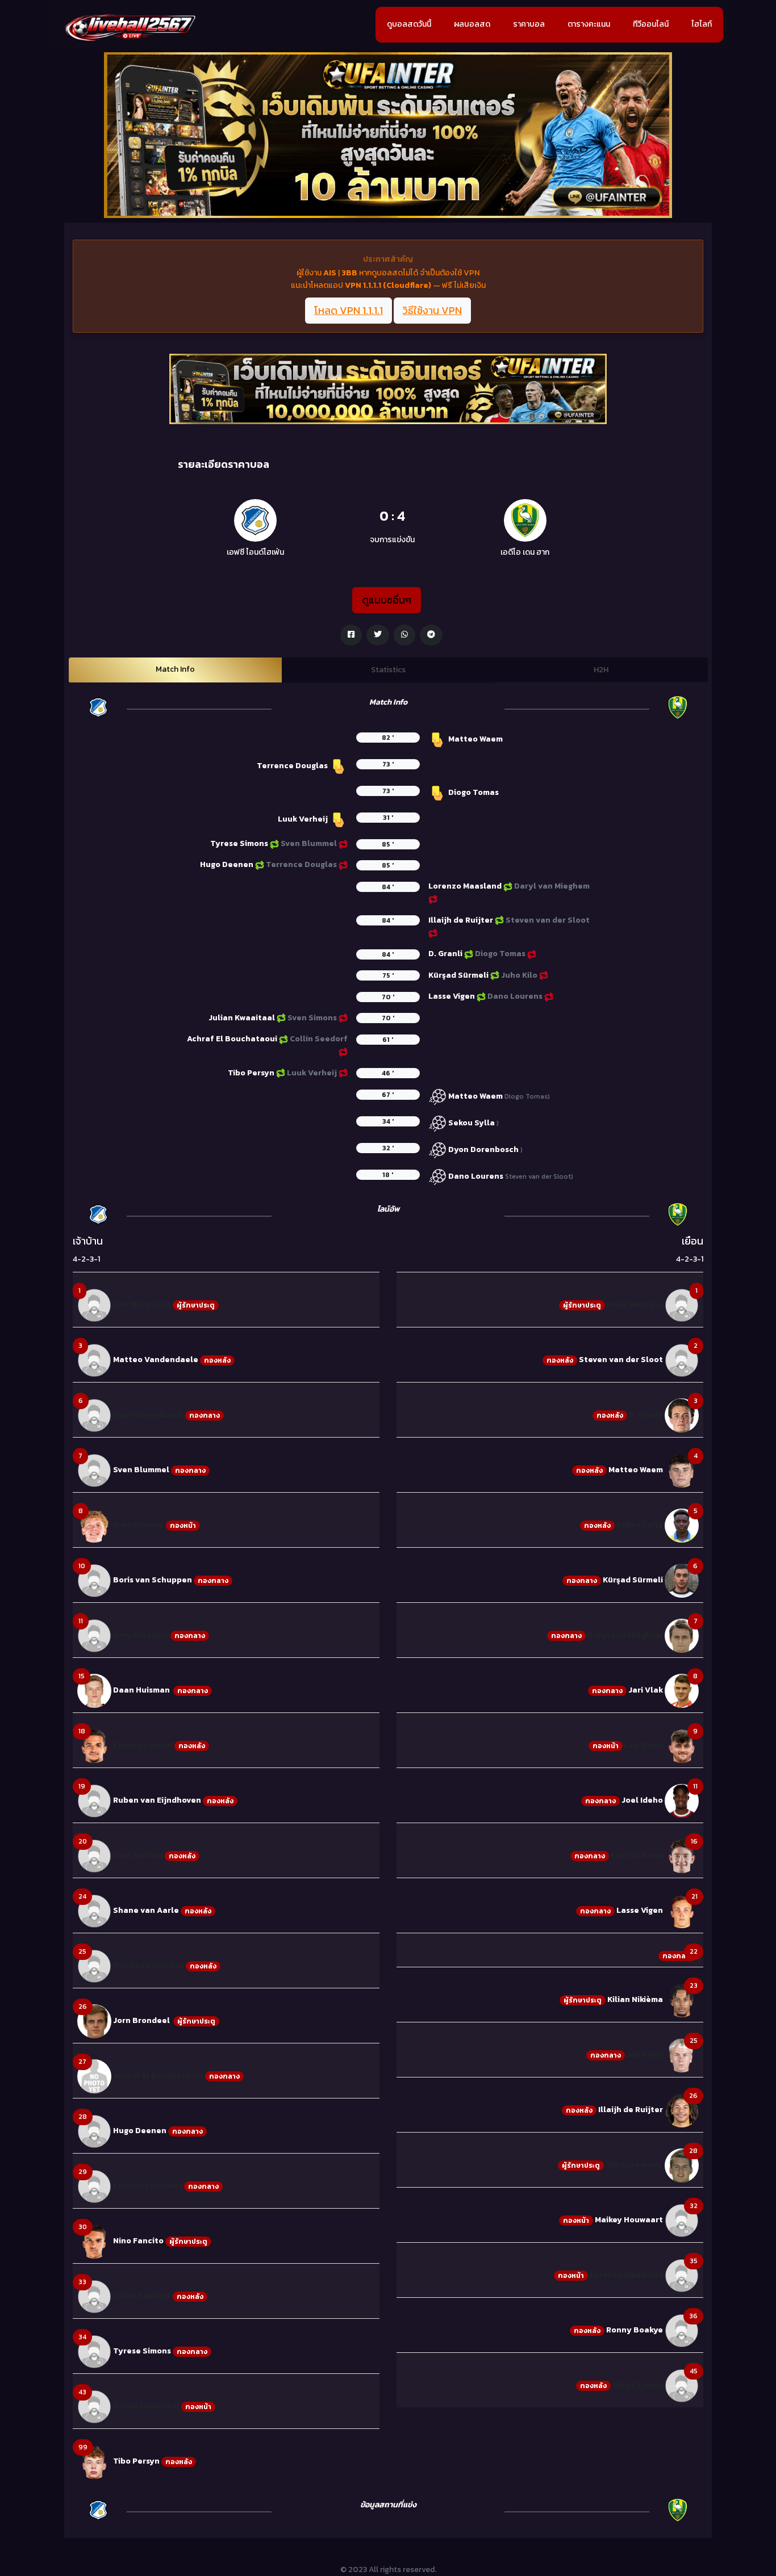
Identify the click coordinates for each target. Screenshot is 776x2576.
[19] (94, 1801)
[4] (682, 1470)
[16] (682, 1856)
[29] (94, 2186)
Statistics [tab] (388, 670)
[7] (94, 1470)
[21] (682, 1911)
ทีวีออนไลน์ (651, 24)
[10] (94, 1580)
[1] (94, 1305)
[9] (682, 1746)
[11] (94, 1635)
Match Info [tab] (175, 669)
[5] (682, 1525)
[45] (682, 2385)
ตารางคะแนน (589, 24)
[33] (94, 2296)
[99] (94, 2462)
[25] (94, 1966)
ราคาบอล (529, 24)
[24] (94, 1911)
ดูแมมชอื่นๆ (387, 600)
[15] (94, 1691)
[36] (682, 2330)
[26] (94, 2021)
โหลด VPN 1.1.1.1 (349, 310)
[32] (682, 2220)
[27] (94, 2076)
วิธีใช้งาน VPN (432, 310)
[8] (94, 1525)
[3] (94, 1360)
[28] (94, 2131)
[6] (94, 1415)
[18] (94, 1746)
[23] (682, 1999)
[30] (94, 2241)
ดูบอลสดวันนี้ (409, 24)
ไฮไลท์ (702, 24)
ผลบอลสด (472, 24)
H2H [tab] (601, 670)
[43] (94, 2407)
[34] (94, 2351)
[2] (682, 1360)
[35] (682, 2275)
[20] (94, 1856)
